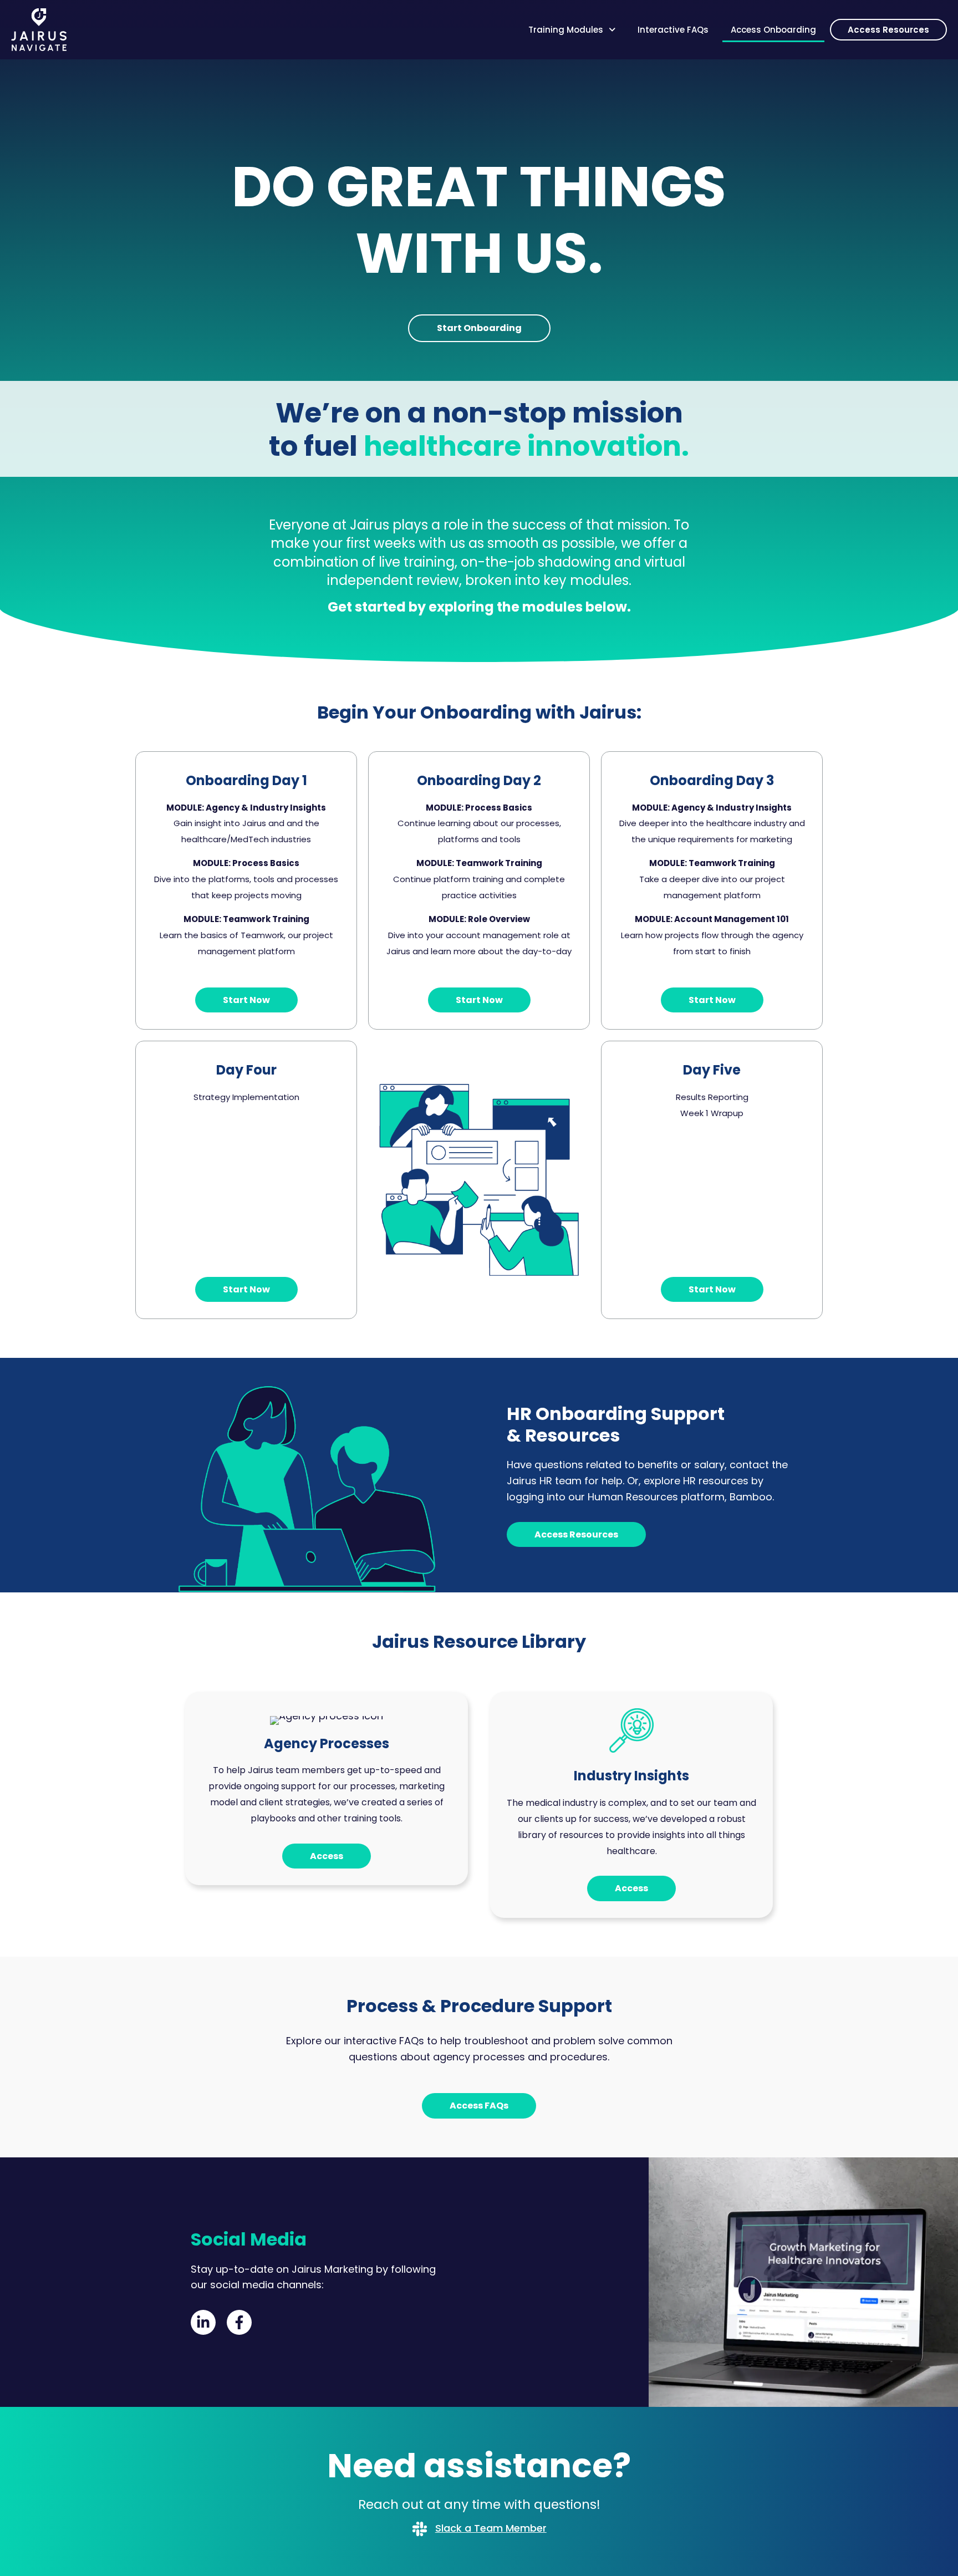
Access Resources (888, 30)
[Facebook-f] (239, 2322)
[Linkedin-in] (203, 2322)
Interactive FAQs (673, 30)
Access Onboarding (773, 30)
